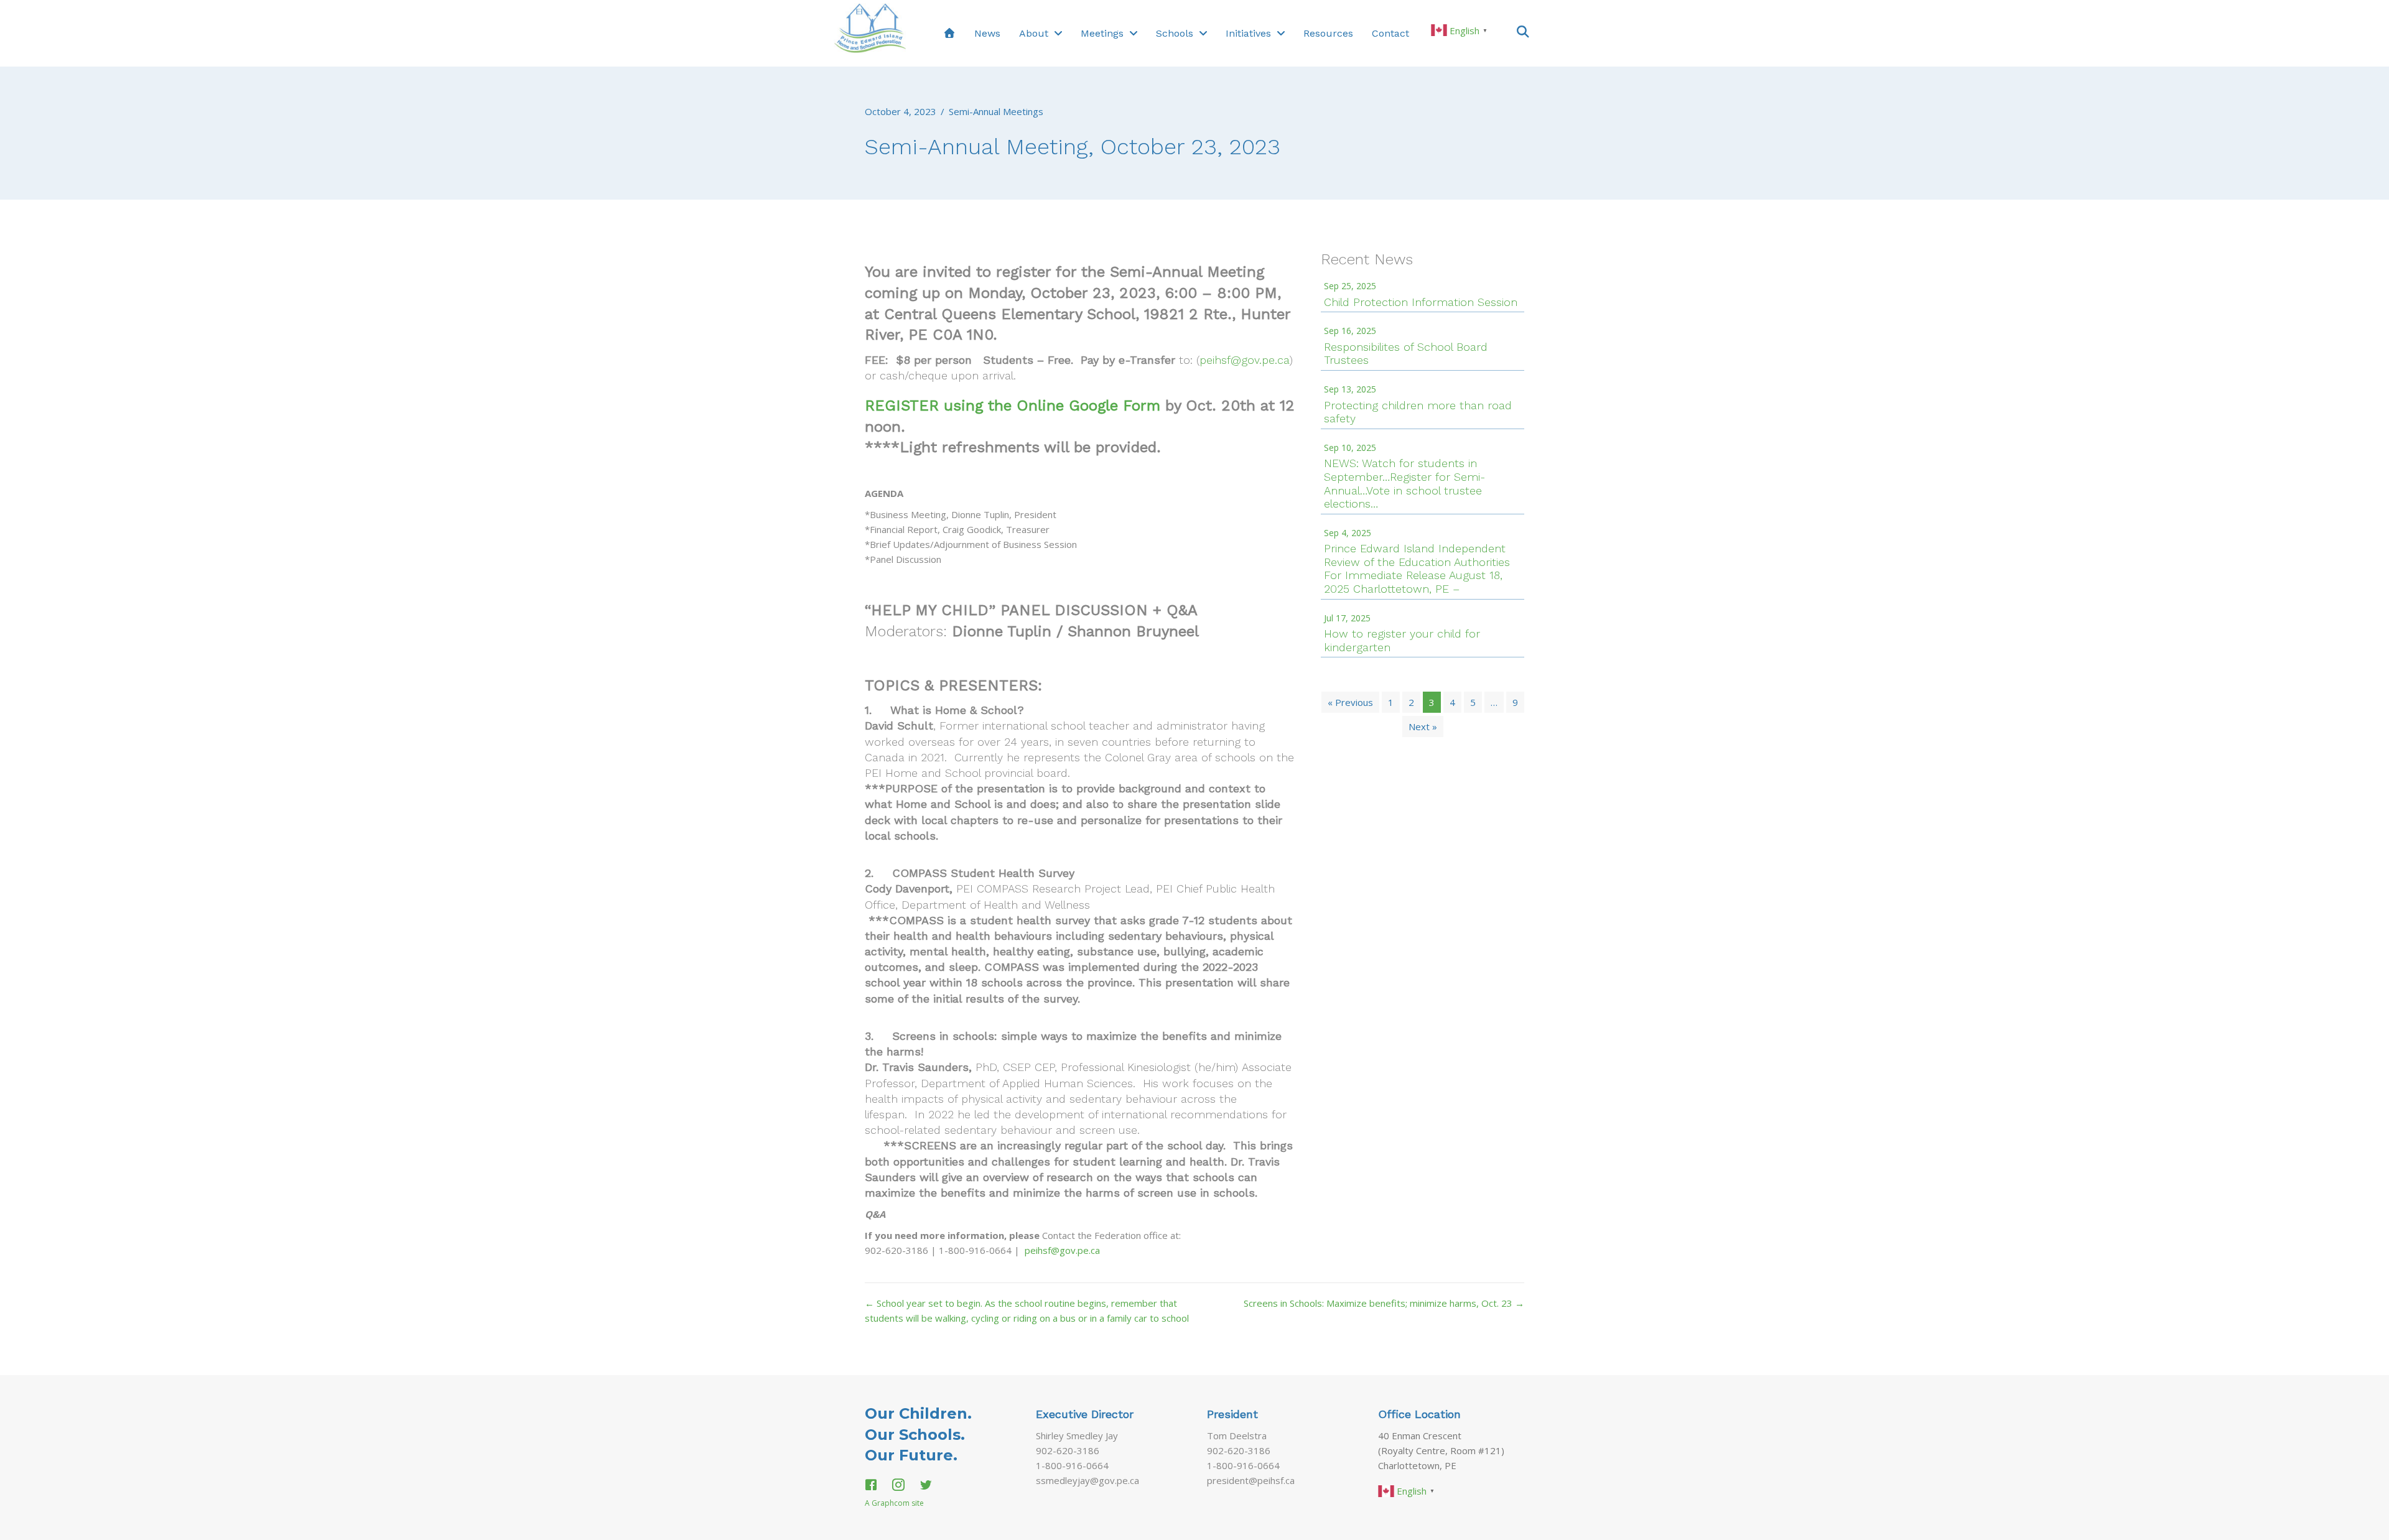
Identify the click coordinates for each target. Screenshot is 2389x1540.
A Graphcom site (894, 1503)
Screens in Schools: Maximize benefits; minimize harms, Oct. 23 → (1384, 1303)
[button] (1523, 31)
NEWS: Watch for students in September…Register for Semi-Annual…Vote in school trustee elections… (1404, 483)
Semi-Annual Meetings (996, 111)
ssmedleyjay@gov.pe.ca (1087, 1480)
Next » (1423, 726)
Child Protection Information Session (1421, 302)
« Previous (1350, 702)
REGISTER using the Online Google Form (1013, 406)
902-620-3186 (1068, 1450)
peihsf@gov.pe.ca (1245, 360)
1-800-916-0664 (1072, 1465)
